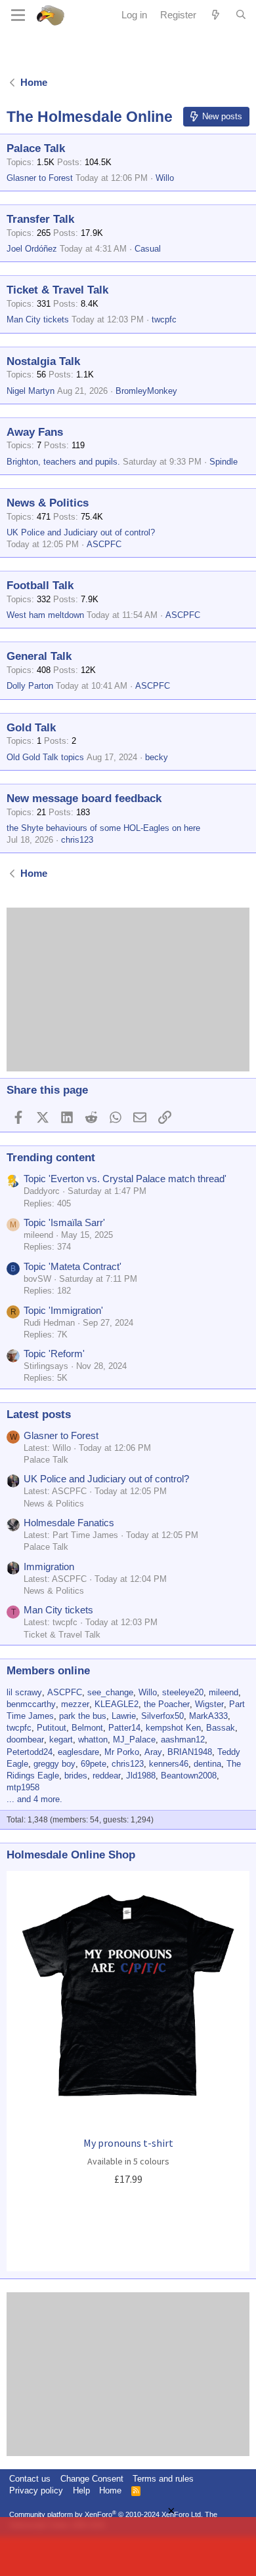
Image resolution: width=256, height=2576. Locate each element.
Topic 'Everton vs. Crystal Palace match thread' (125, 1179)
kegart (61, 1740)
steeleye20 (183, 1692)
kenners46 (169, 1764)
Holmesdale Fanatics (69, 1523)
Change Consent (92, 2479)
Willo (165, 178)
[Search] (241, 15)
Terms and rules (163, 2479)
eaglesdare (78, 1752)
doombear (25, 1740)
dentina (207, 1764)
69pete (94, 1764)
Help (81, 2490)
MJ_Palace (134, 1740)
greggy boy (54, 1764)
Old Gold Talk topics (45, 757)
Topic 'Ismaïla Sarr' (64, 1222)
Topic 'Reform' (54, 1354)
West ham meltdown (45, 615)
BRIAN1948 (190, 1752)
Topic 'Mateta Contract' (73, 1266)
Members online (48, 1671)
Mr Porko (122, 1752)
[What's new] (216, 15)
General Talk (39, 656)
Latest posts (39, 1414)
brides (76, 1776)
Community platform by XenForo (106, 2514)
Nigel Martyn (31, 391)
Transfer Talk (40, 219)
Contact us (30, 2479)
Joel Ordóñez (32, 249)
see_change (110, 1692)
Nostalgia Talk (43, 361)
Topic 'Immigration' (63, 1310)
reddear (107, 1776)
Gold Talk (31, 728)
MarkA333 (208, 1716)
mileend (224, 1692)
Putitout (52, 1728)
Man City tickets (38, 319)
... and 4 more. (34, 1799)
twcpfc (164, 319)
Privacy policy (36, 2490)
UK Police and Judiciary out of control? (81, 532)
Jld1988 (141, 1776)
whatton (93, 1740)
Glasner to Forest (40, 178)
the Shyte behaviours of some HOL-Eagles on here (103, 828)
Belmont (87, 1728)
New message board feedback (84, 798)
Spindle (224, 462)
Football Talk (40, 586)
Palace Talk (36, 148)
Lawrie (124, 1716)
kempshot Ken (173, 1728)
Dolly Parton (30, 686)
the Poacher (167, 1704)
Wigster (209, 1704)
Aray (153, 1752)
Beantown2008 (189, 1776)
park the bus (83, 1716)
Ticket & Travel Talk (57, 290)
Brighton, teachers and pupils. (63, 462)
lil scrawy (24, 1692)
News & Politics (48, 503)
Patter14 (124, 1728)
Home (110, 2490)
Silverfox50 (162, 1716)
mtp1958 (23, 1787)
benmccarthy (31, 1704)
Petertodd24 (30, 1752)
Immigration (49, 1567)
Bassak (221, 1728)
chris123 (77, 840)
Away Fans (35, 432)
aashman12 (183, 1740)
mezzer (75, 1704)
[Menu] (18, 15)
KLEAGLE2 (117, 1704)
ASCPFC (104, 544)
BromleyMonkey (146, 391)
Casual (148, 249)
